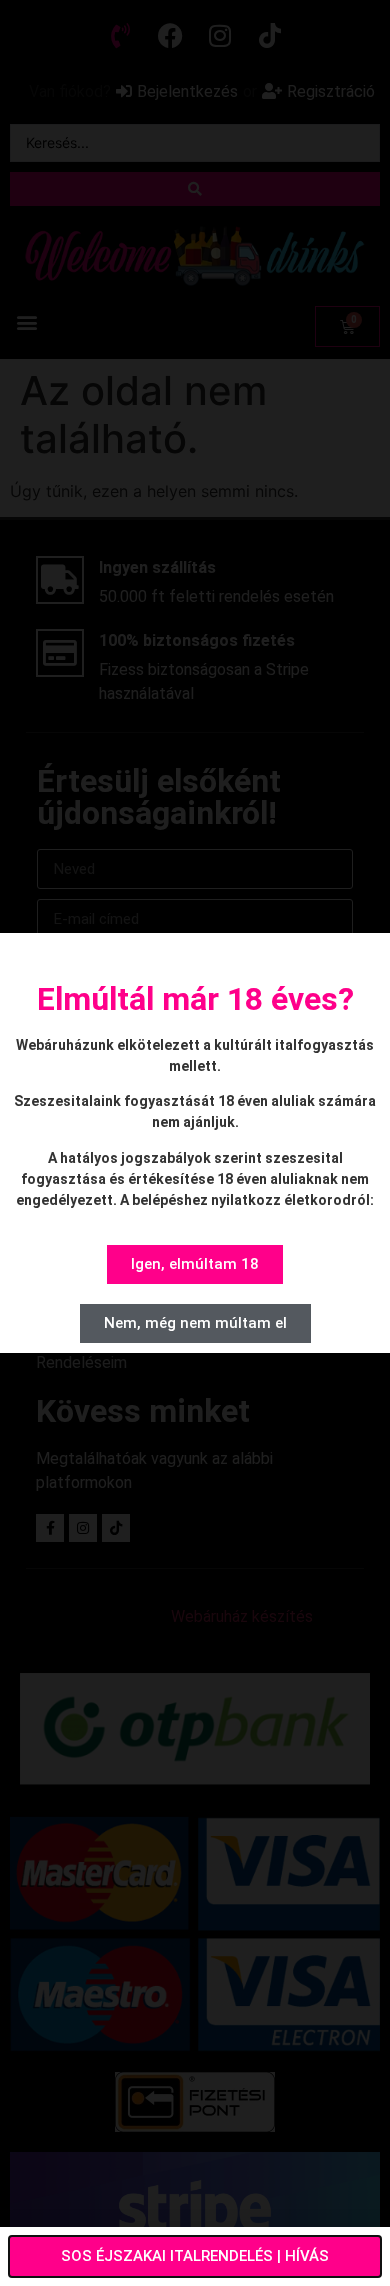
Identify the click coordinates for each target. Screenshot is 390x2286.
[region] (195, 2115)
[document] (195, 1143)
